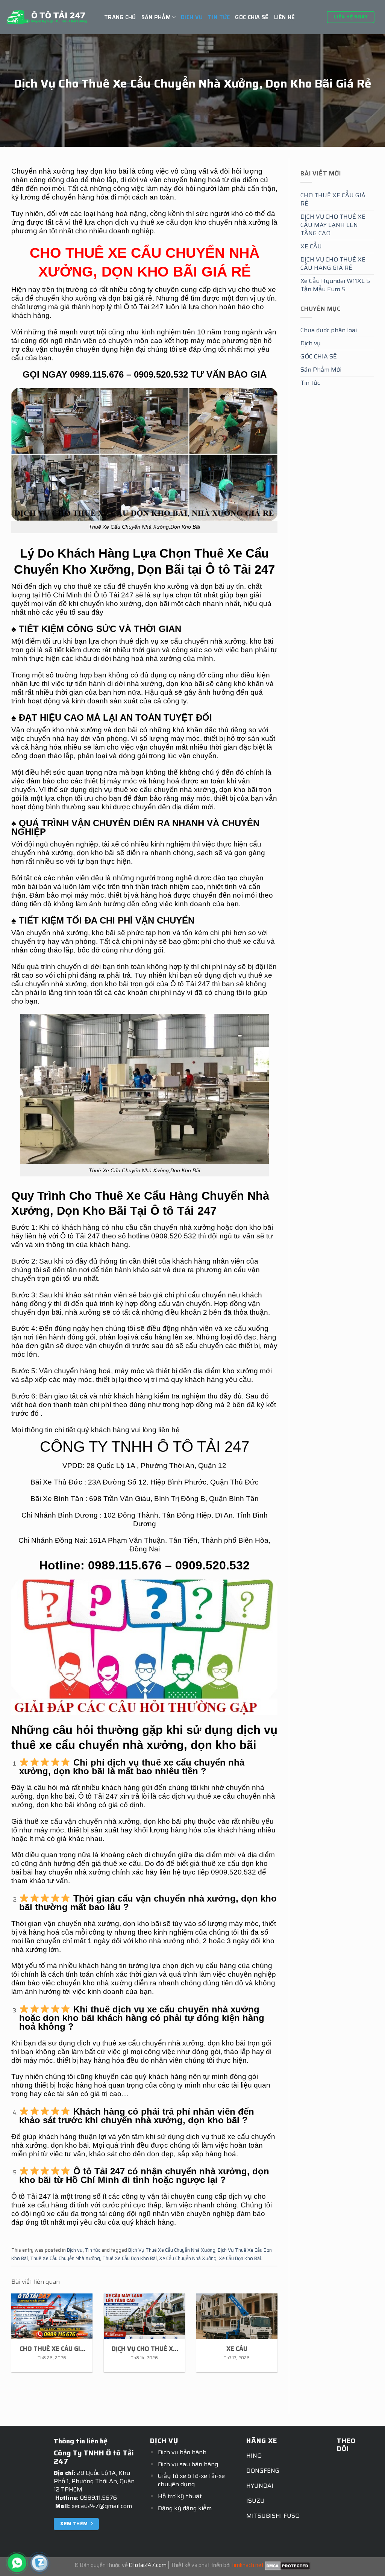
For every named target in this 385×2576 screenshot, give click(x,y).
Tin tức (219, 17)
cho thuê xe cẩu (239, 941)
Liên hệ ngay (351, 17)
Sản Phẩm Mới (321, 370)
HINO (254, 2456)
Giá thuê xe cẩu (37, 1821)
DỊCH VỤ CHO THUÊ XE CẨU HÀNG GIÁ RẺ (333, 264)
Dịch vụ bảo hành (182, 2452)
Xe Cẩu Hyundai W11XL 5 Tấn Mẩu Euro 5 (335, 285)
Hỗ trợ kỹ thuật (180, 2496)
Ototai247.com (148, 2565)
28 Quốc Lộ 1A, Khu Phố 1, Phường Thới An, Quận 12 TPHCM (94, 2481)
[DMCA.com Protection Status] (287, 2565)
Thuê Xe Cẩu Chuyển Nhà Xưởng (65, 2258)
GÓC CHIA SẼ (252, 17)
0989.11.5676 (99, 2498)
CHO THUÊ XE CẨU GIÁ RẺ (333, 199)
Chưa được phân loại (329, 330)
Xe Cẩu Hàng (162, 1196)
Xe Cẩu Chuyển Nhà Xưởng (188, 2258)
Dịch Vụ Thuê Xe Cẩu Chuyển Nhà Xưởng (172, 2250)
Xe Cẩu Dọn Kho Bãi (240, 2258)
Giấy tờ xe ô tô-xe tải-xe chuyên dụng (191, 2480)
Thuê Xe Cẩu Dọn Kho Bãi (130, 2258)
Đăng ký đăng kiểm (185, 2508)
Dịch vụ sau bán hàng (188, 2464)
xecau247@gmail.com (102, 2506)
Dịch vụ (192, 17)
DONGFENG (263, 2471)
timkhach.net (248, 2565)
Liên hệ (285, 17)
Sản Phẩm (156, 17)
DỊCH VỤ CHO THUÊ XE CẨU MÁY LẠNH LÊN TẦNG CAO (333, 225)
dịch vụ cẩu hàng (208, 1966)
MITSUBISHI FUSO (273, 2516)
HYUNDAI (260, 2486)
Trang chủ (120, 17)
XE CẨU (311, 246)
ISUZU (255, 2501)
